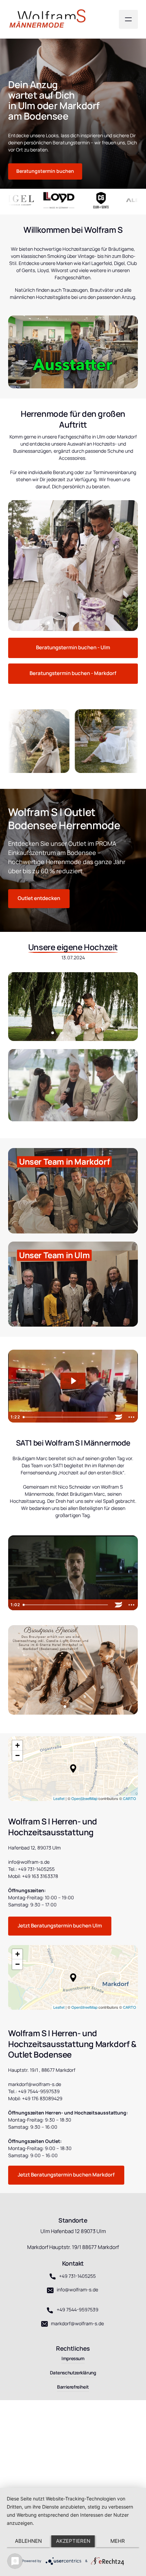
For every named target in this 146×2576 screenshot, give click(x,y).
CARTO (130, 1798)
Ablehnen (28, 2541)
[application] (73, 1769)
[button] (73, 1769)
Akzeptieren (73, 2541)
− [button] (17, 1755)
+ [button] (17, 1745)
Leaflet (59, 1798)
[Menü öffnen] (128, 19)
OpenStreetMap (84, 1798)
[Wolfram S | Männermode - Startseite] (51, 19)
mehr (118, 2541)
